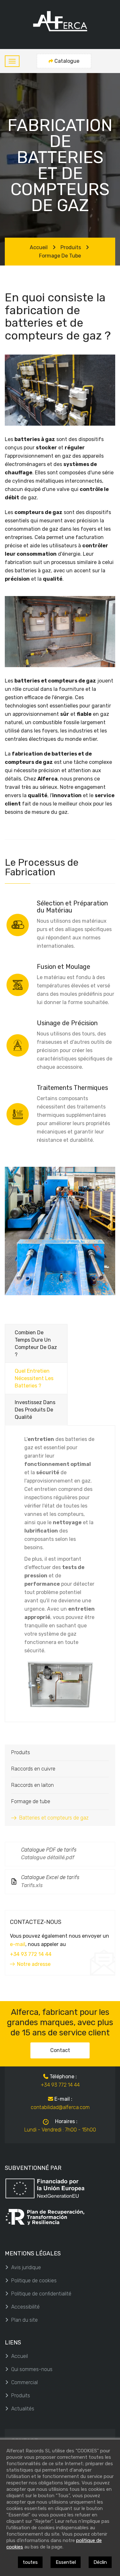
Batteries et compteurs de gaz (54, 1818)
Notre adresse (34, 1964)
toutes (30, 2562)
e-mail (18, 1944)
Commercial (24, 2382)
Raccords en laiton (32, 1785)
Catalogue (67, 61)
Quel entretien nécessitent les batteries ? (34, 1378)
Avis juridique (26, 2267)
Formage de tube (60, 256)
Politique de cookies (34, 2281)
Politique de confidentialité (41, 2294)
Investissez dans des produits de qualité (35, 1410)
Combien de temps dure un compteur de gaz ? (36, 1344)
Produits (71, 247)
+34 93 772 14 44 (31, 1954)
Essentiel (66, 2562)
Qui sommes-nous (32, 2369)
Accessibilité (25, 2307)
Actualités (23, 2409)
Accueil (39, 247)
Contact (60, 2050)
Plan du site (24, 2320)
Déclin (100, 2562)
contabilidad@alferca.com (60, 2107)
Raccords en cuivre (33, 1769)
